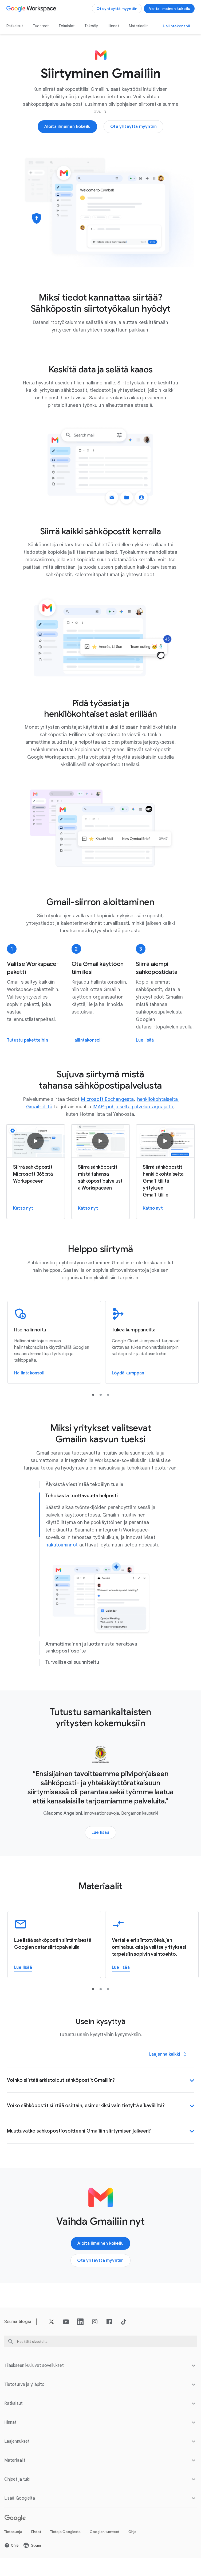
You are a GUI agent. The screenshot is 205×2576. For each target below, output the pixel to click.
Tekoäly (91, 26)
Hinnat (114, 26)
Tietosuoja (13, 2532)
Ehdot (36, 2532)
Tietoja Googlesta (65, 2532)
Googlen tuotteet (105, 2532)
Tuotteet (41, 26)
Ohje (132, 2532)
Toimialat (67, 26)
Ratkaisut (15, 26)
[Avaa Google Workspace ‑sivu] (32, 9)
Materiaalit (138, 26)
